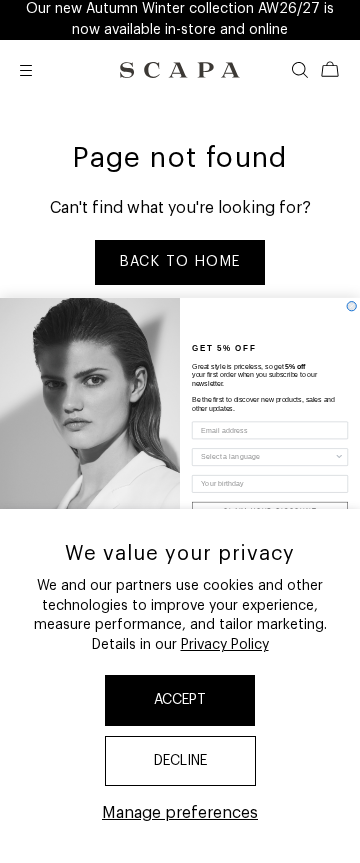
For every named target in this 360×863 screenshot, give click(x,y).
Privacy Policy (225, 645)
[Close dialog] (351, 306)
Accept (180, 700)
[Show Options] (339, 457)
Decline (180, 761)
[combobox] (267, 457)
